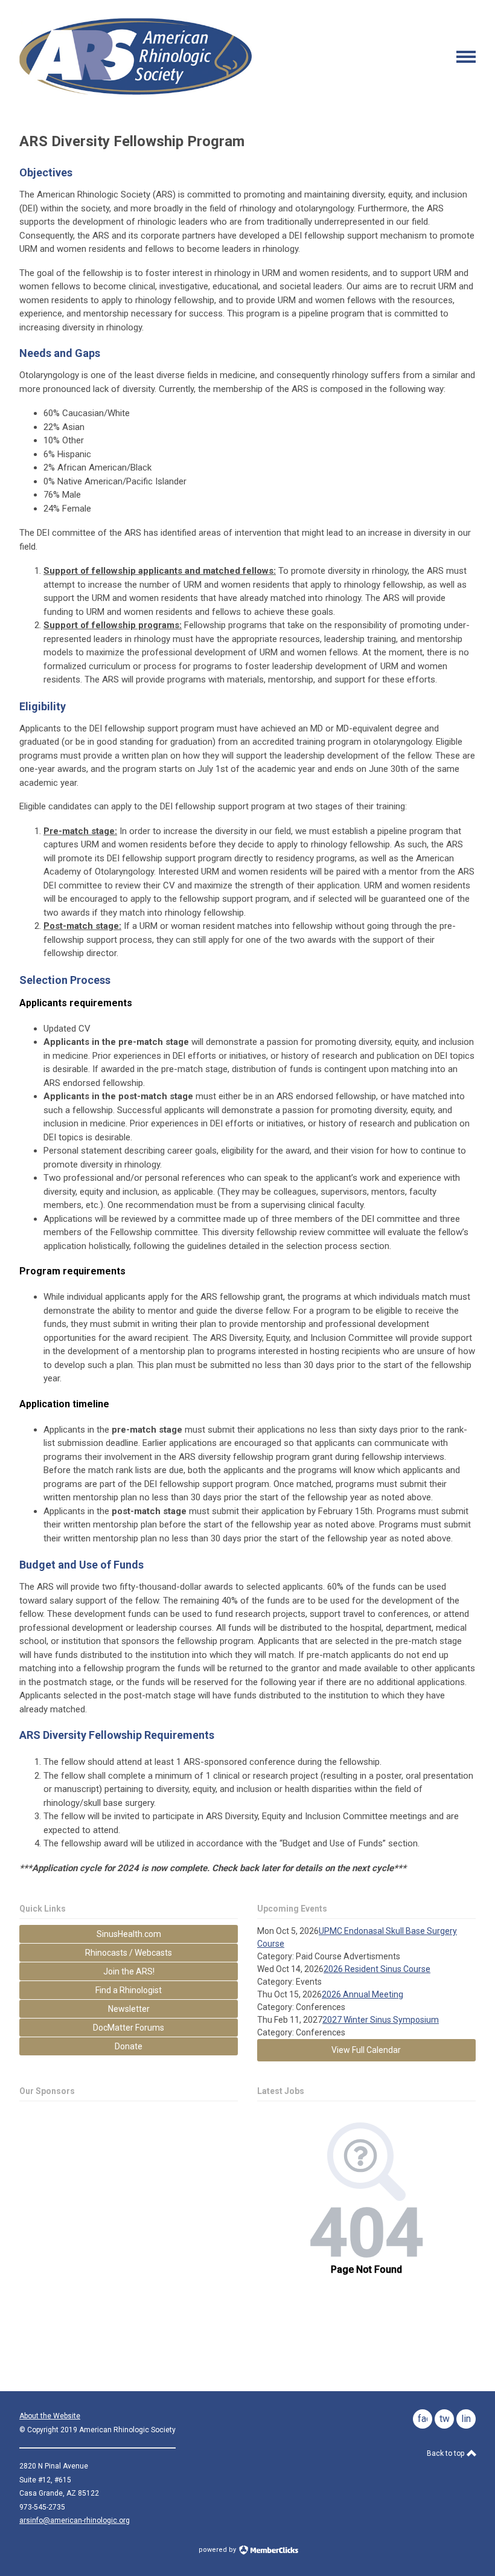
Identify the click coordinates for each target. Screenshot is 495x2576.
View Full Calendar (366, 2050)
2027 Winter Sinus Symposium (381, 2020)
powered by (218, 2550)
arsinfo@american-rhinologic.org (75, 2520)
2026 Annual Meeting (362, 1994)
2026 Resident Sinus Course (377, 1969)
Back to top (446, 2453)
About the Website (50, 2416)
